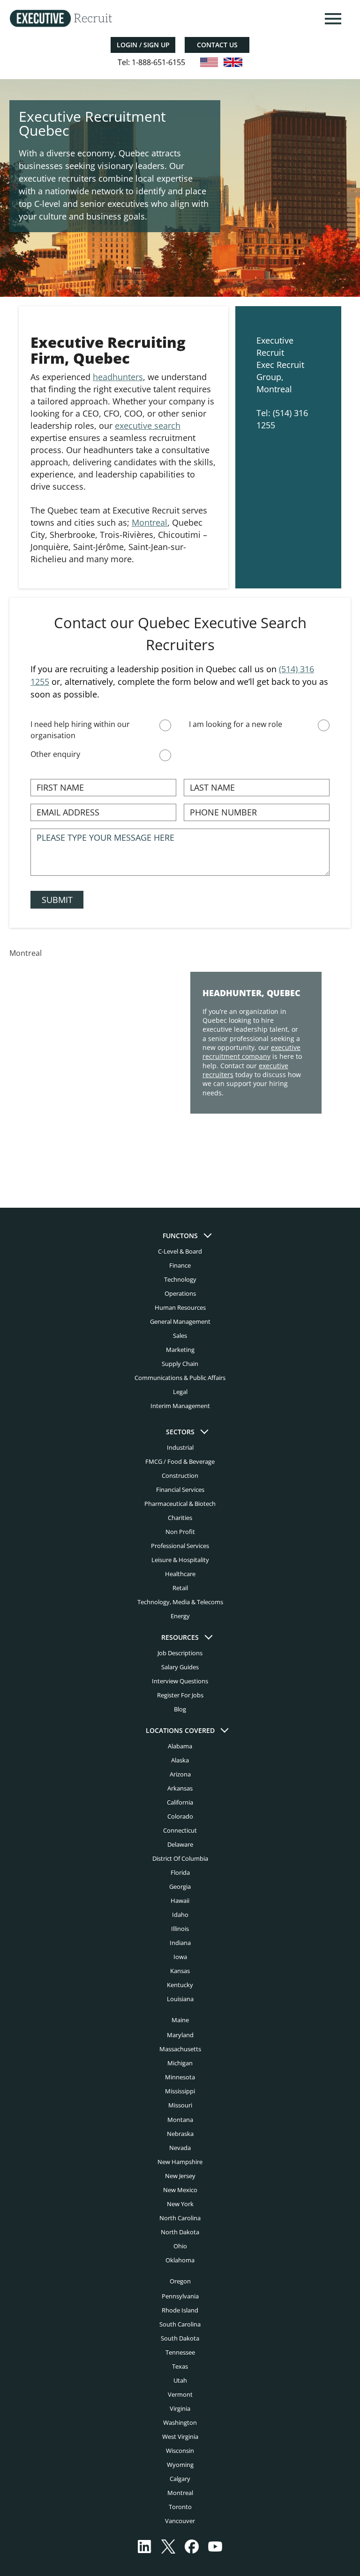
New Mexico (180, 2190)
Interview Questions (180, 1681)
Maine (180, 2020)
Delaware (180, 1844)
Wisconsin (180, 2451)
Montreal (150, 522)
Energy (180, 1616)
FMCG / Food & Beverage (180, 1461)
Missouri (180, 2105)
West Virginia (180, 2437)
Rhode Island (180, 2310)
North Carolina (180, 2218)
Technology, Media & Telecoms (180, 1602)
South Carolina (180, 2324)
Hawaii (180, 1901)
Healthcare (180, 1574)
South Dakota (180, 2338)
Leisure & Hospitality (180, 1560)
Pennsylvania (180, 2296)
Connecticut (180, 1830)
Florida (180, 1872)
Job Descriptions (180, 1653)
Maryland (180, 2035)
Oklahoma (180, 2260)
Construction (180, 1475)
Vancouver (180, 2521)
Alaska (180, 1760)
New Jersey (180, 2176)
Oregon (180, 2281)
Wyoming (180, 2465)
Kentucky (180, 1985)
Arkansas (180, 1788)
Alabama (180, 1746)
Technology (180, 1279)
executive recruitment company (251, 1052)
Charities (180, 1518)
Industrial (180, 1447)
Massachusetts (180, 2049)
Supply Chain (180, 1364)
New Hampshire (180, 2162)
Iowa (180, 1957)
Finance (180, 1265)
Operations (180, 1293)
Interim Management (180, 1406)
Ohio (180, 2246)
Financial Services (180, 1490)
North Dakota (180, 2232)
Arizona (180, 1774)
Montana (180, 2120)
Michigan (180, 2063)
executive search (148, 426)
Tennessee (180, 2352)
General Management (180, 1321)
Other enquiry (55, 754)
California (180, 1802)
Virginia (180, 2408)
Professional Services (180, 1546)
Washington (180, 2422)
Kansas (180, 1971)
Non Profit (180, 1532)
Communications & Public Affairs (180, 1378)
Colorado (180, 1816)
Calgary (180, 2479)
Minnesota (180, 2077)
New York (180, 2204)
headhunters (118, 377)
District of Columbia (180, 1858)
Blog (180, 1709)
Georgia (180, 1886)
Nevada (180, 2148)
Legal (180, 1392)
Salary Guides (180, 1667)
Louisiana (180, 1999)
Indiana (180, 1943)
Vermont (180, 2394)
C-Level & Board (180, 1251)
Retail (180, 1588)
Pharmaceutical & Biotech (180, 1504)
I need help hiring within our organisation (80, 730)
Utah (180, 2380)
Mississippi (180, 2091)
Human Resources (180, 1307)
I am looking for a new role (236, 724)
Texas (180, 2366)
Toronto (180, 2507)
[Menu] (332, 19)
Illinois (180, 1929)
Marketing (180, 1350)
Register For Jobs (180, 1695)
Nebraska (180, 2134)
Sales (180, 1336)
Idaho (180, 1915)
